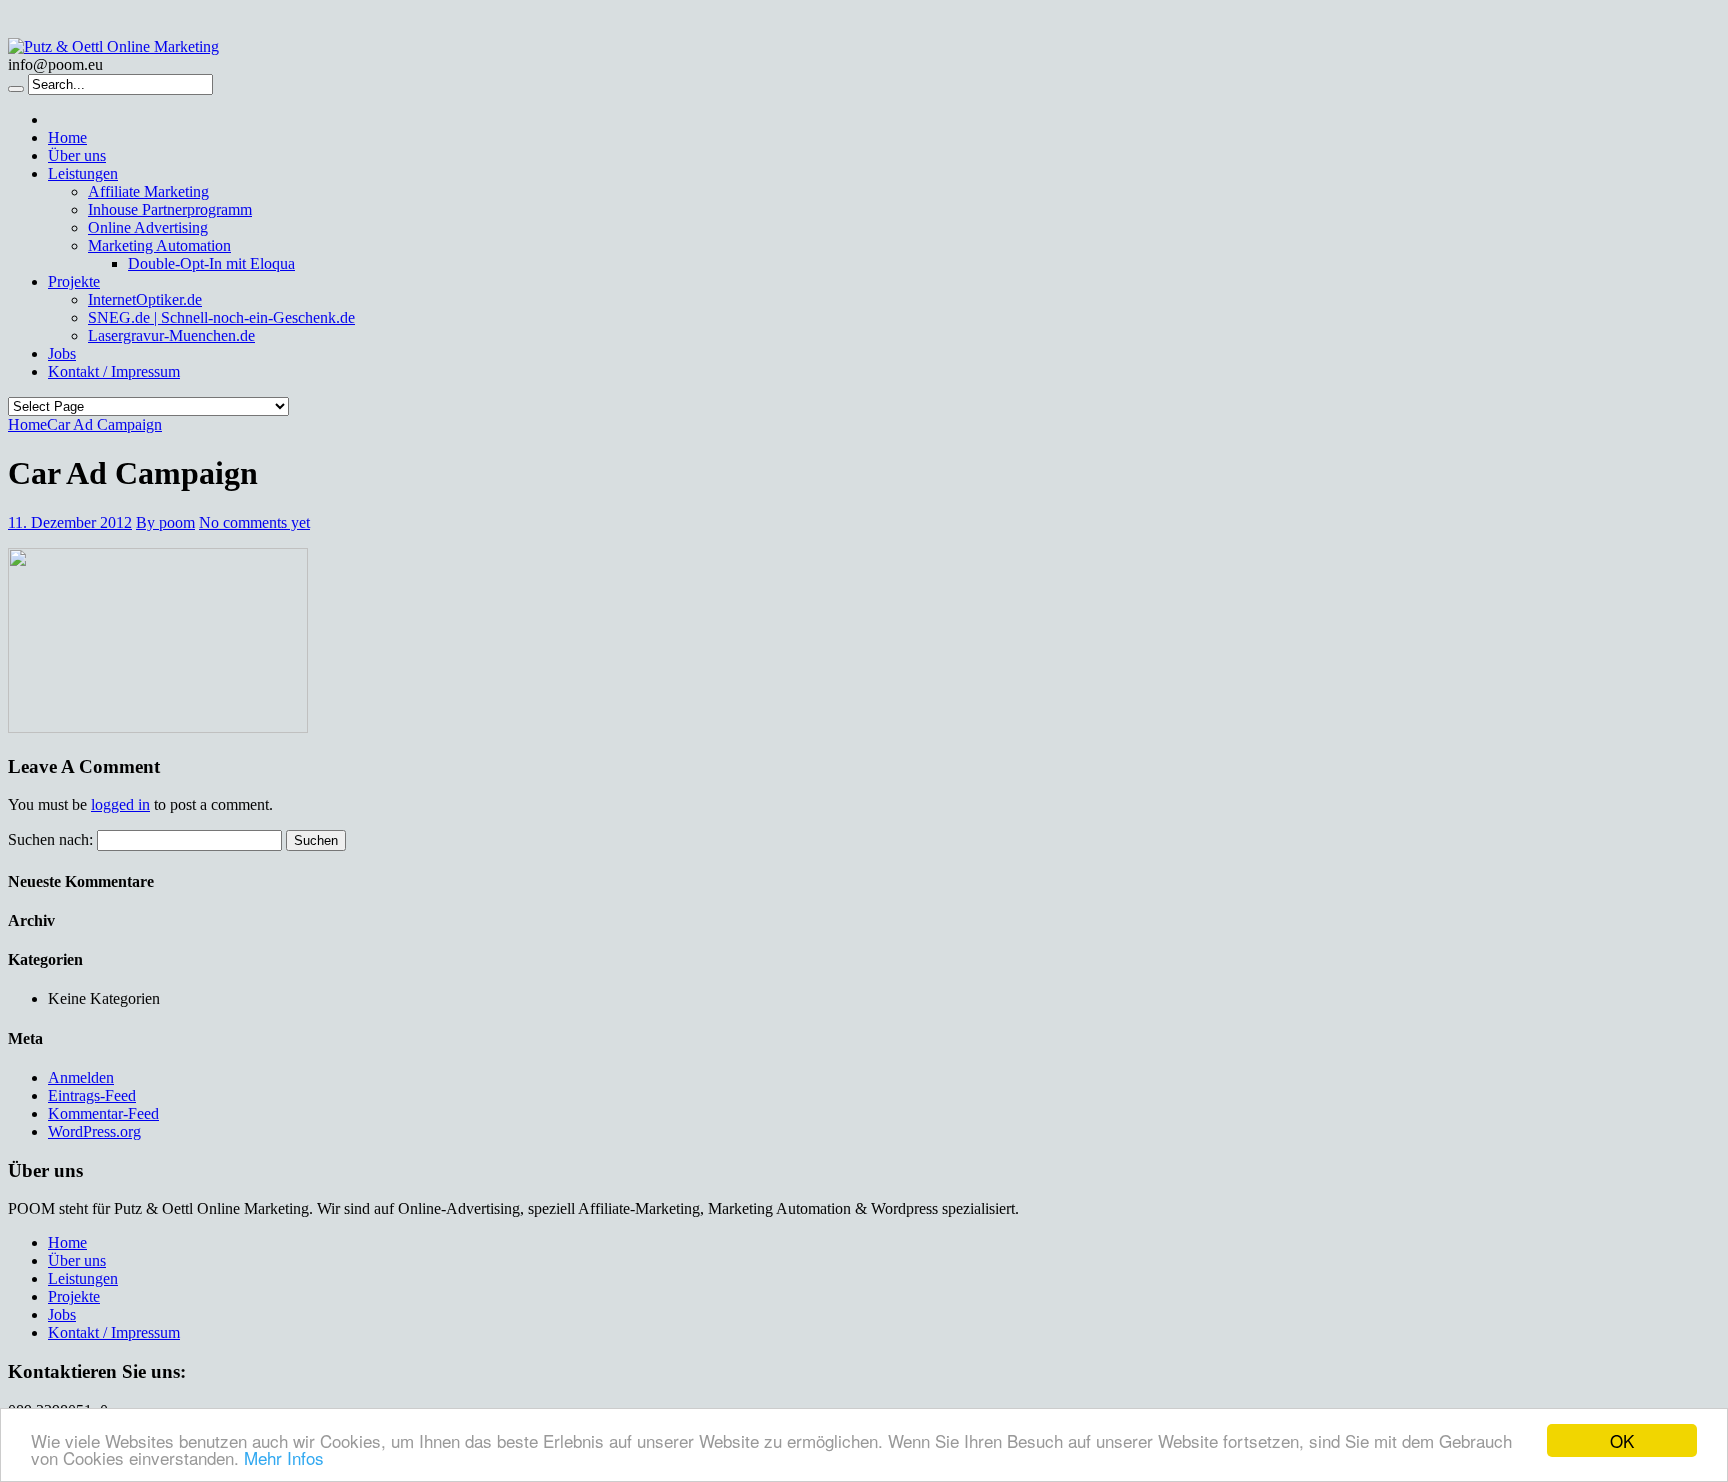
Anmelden (81, 1077)
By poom (165, 522)
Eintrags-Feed (92, 1095)
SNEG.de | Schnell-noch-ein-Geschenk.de (221, 317)
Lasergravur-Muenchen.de (171, 335)
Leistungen (83, 173)
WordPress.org (94, 1131)
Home (67, 137)
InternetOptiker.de (145, 299)
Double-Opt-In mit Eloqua (211, 263)
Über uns (77, 155)
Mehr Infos (284, 1457)
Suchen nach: (50, 839)
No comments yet (254, 522)
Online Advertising (148, 227)
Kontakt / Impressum (114, 371)
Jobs (62, 353)
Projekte (74, 281)
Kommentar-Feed (103, 1113)
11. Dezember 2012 (70, 522)
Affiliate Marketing (148, 191)
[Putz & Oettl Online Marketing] (113, 46)
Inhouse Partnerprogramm (170, 209)
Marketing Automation (159, 245)
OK (1622, 1440)
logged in (120, 804)
